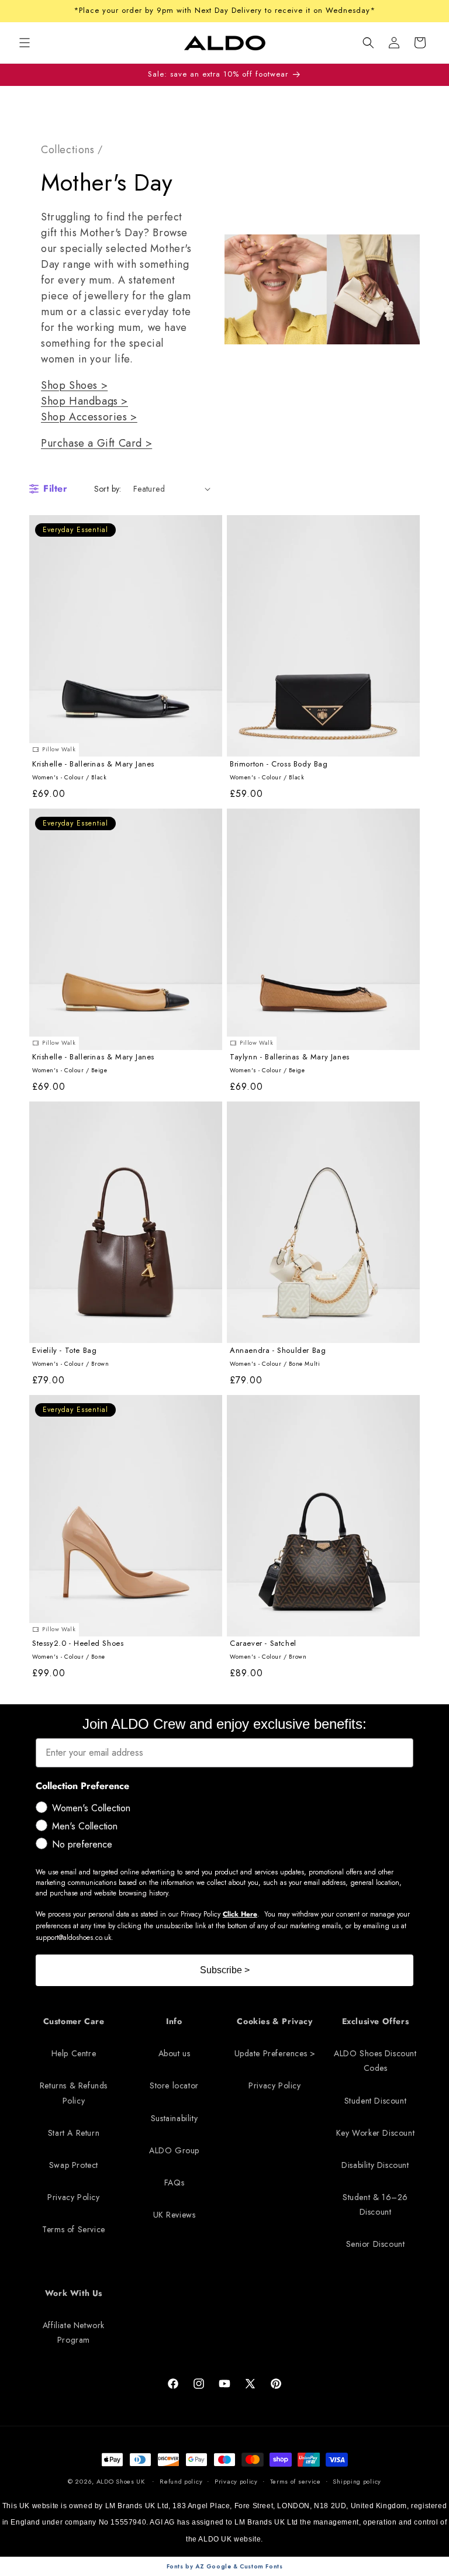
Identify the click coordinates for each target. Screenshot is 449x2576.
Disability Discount (375, 2165)
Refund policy (181, 2481)
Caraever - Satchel (263, 1644)
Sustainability (174, 2118)
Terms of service (296, 2481)
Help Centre (74, 2053)
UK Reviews (175, 2215)
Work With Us (74, 2293)
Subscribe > (225, 1970)
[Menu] (25, 43)
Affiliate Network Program (74, 2332)
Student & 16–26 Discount (375, 2204)
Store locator (174, 2085)
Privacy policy (236, 2481)
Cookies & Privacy (274, 2021)
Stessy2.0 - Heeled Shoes (78, 1644)
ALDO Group (174, 2150)
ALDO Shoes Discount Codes (375, 2061)
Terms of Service (74, 2229)
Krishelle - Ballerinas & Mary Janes (93, 764)
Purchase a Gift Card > (96, 443)
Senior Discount (376, 2244)
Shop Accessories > (89, 417)
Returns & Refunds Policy (74, 2093)
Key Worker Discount (375, 2133)
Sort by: (108, 489)
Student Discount (376, 2101)
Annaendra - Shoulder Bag (278, 1351)
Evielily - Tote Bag (64, 1351)
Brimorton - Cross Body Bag (279, 764)
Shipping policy (357, 2481)
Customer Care (74, 2021)
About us (175, 2053)
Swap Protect (74, 2165)
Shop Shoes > (74, 385)
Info (174, 2021)
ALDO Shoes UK (121, 2481)
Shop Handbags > (84, 401)
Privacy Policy (73, 2197)
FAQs (174, 2183)
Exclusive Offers (376, 2021)
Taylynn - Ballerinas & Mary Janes (290, 1057)
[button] (368, 43)
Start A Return (74, 2133)
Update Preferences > (275, 2053)
